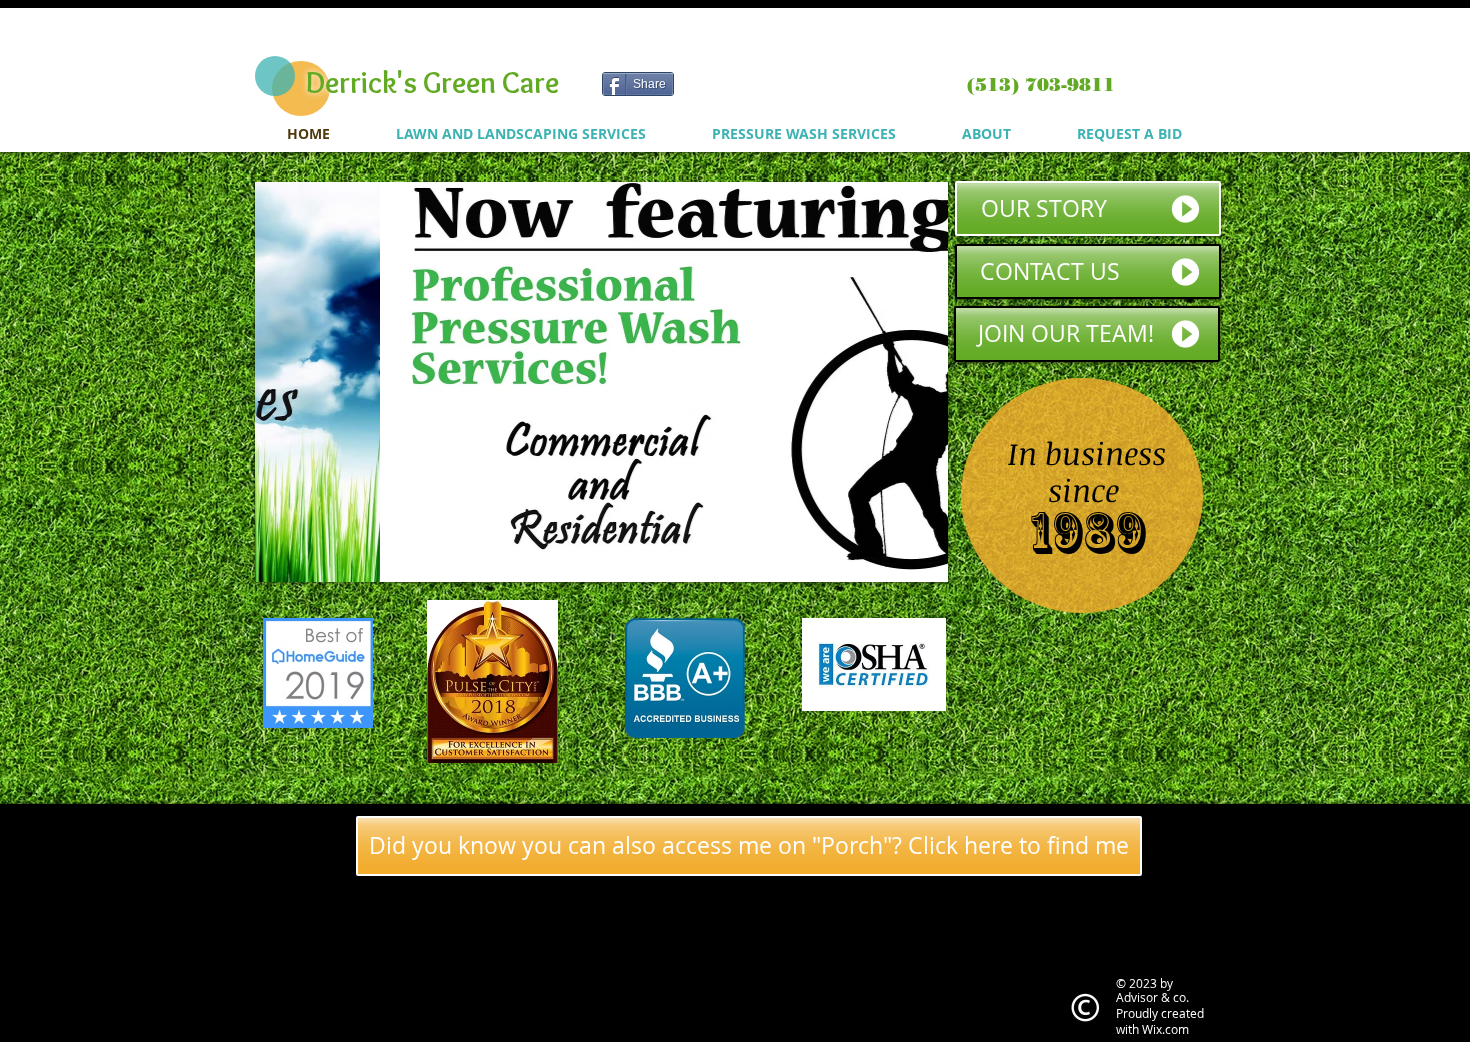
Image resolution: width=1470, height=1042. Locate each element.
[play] (906, 564)
